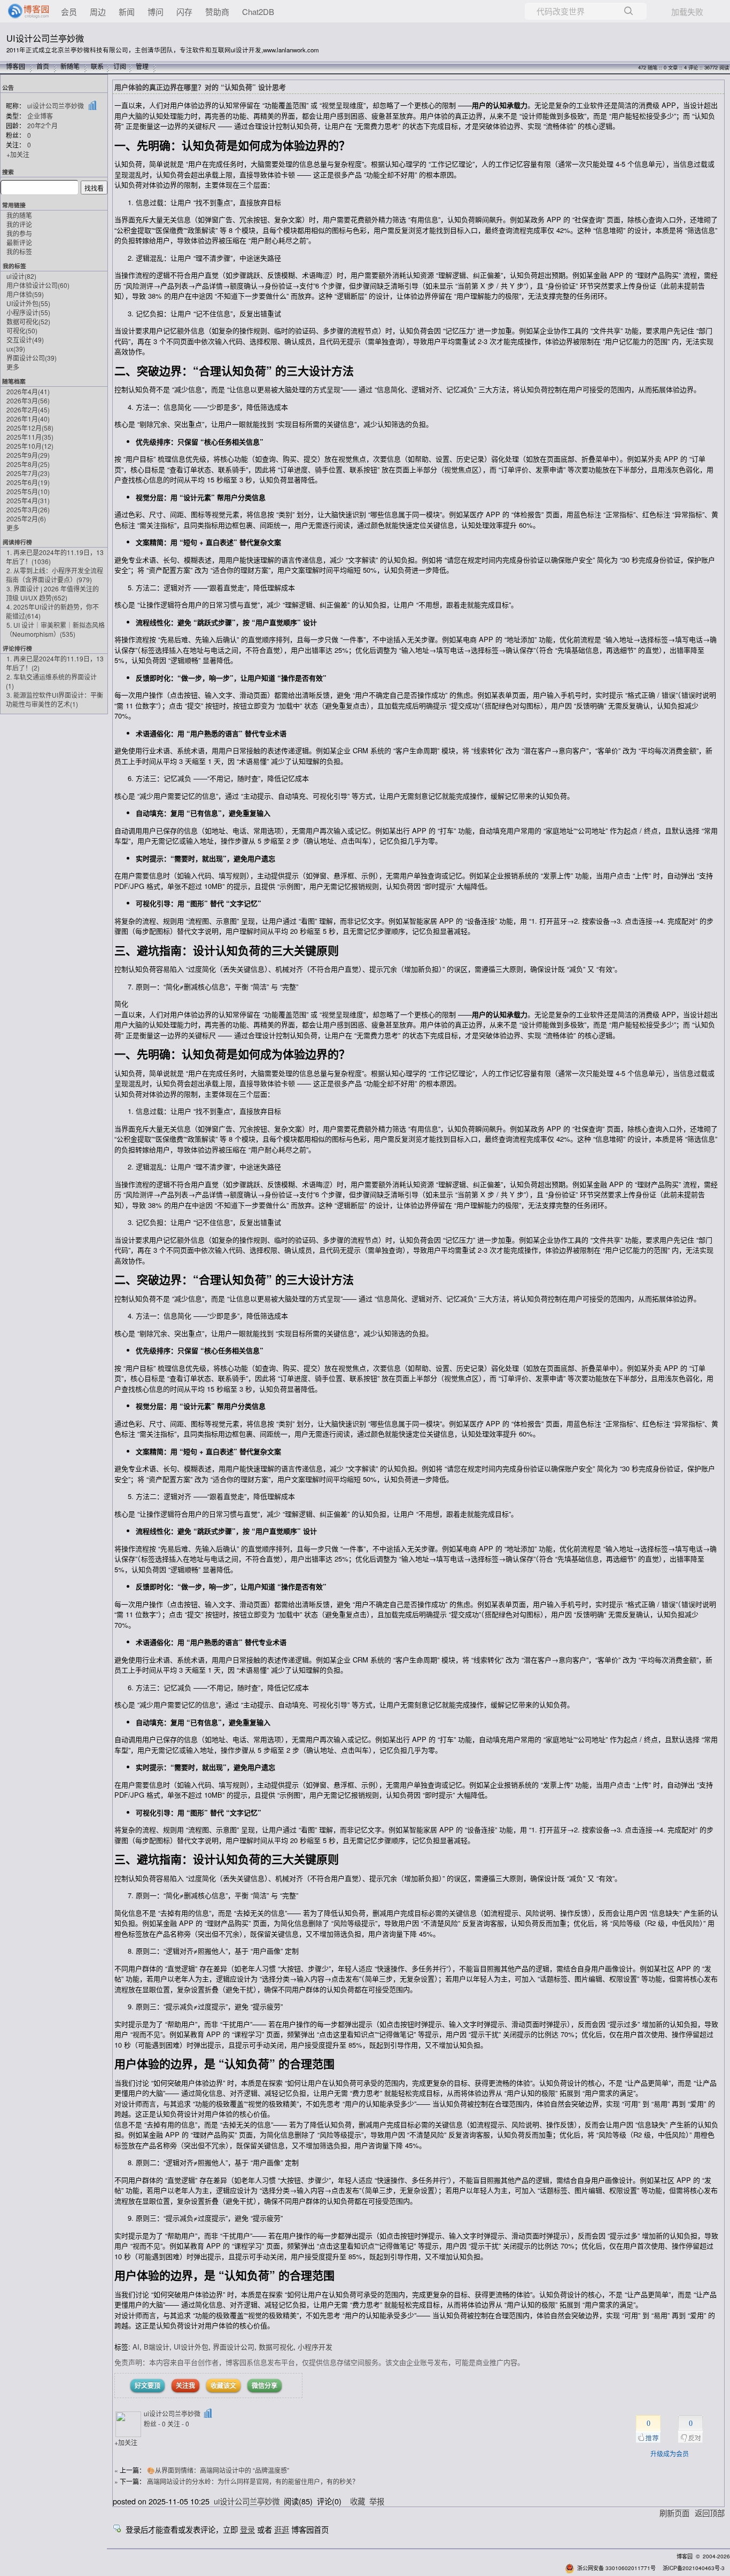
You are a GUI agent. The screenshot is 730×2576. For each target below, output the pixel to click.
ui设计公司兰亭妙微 (56, 106)
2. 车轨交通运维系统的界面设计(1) (51, 681)
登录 (247, 2529)
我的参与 (19, 233)
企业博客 (40, 116)
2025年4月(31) (28, 500)
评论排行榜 (17, 648)
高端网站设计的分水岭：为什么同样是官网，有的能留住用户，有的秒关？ (253, 2481)
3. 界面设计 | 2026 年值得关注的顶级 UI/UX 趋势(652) (52, 593)
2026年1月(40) (28, 419)
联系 (97, 66)
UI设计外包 (28, 303)
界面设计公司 (32, 358)
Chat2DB (258, 11)
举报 (377, 2501)
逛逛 (282, 2529)
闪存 (184, 11)
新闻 (127, 11)
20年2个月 (42, 125)
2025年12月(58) (30, 428)
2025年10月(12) (30, 446)
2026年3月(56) (28, 400)
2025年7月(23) (28, 473)
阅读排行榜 (17, 542)
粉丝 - (155, 2423)
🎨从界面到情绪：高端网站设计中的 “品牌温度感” (218, 2470)
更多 (13, 367)
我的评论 (19, 224)
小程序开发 (315, 2347)
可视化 (22, 330)
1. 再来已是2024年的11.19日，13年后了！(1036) (55, 557)
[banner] (24, 11)
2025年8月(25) (28, 464)
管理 (142, 66)
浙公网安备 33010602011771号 (616, 2568)
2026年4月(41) (28, 391)
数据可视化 (28, 321)
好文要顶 (147, 2385)
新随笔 (70, 66)
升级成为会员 (670, 2453)
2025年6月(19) (28, 482)
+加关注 (18, 154)
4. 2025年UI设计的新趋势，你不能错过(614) (52, 611)
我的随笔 (19, 215)
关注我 (185, 2385)
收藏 (358, 2501)
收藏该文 (223, 2385)
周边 (98, 11)
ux (16, 349)
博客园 (15, 66)
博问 (156, 11)
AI (136, 2347)
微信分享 (265, 2385)
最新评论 (19, 242)
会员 (69, 11)
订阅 (120, 66)
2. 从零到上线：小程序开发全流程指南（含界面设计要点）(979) (55, 575)
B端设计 (157, 2347)
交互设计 (25, 339)
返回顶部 (710, 2513)
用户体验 (25, 294)
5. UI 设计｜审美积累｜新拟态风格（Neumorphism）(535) (55, 629)
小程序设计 (28, 312)
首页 (43, 66)
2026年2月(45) (28, 409)
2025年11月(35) (30, 437)
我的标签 (19, 251)
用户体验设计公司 (38, 285)
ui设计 (21, 276)
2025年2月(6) (26, 518)
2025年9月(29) (28, 455)
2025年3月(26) (28, 509)
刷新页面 (674, 2513)
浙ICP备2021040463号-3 (694, 2568)
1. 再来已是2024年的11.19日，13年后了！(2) (55, 663)
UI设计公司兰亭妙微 (45, 38)
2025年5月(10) (28, 491)
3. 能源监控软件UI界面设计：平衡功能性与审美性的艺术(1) (55, 699)
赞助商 (217, 11)
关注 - (178, 2423)
